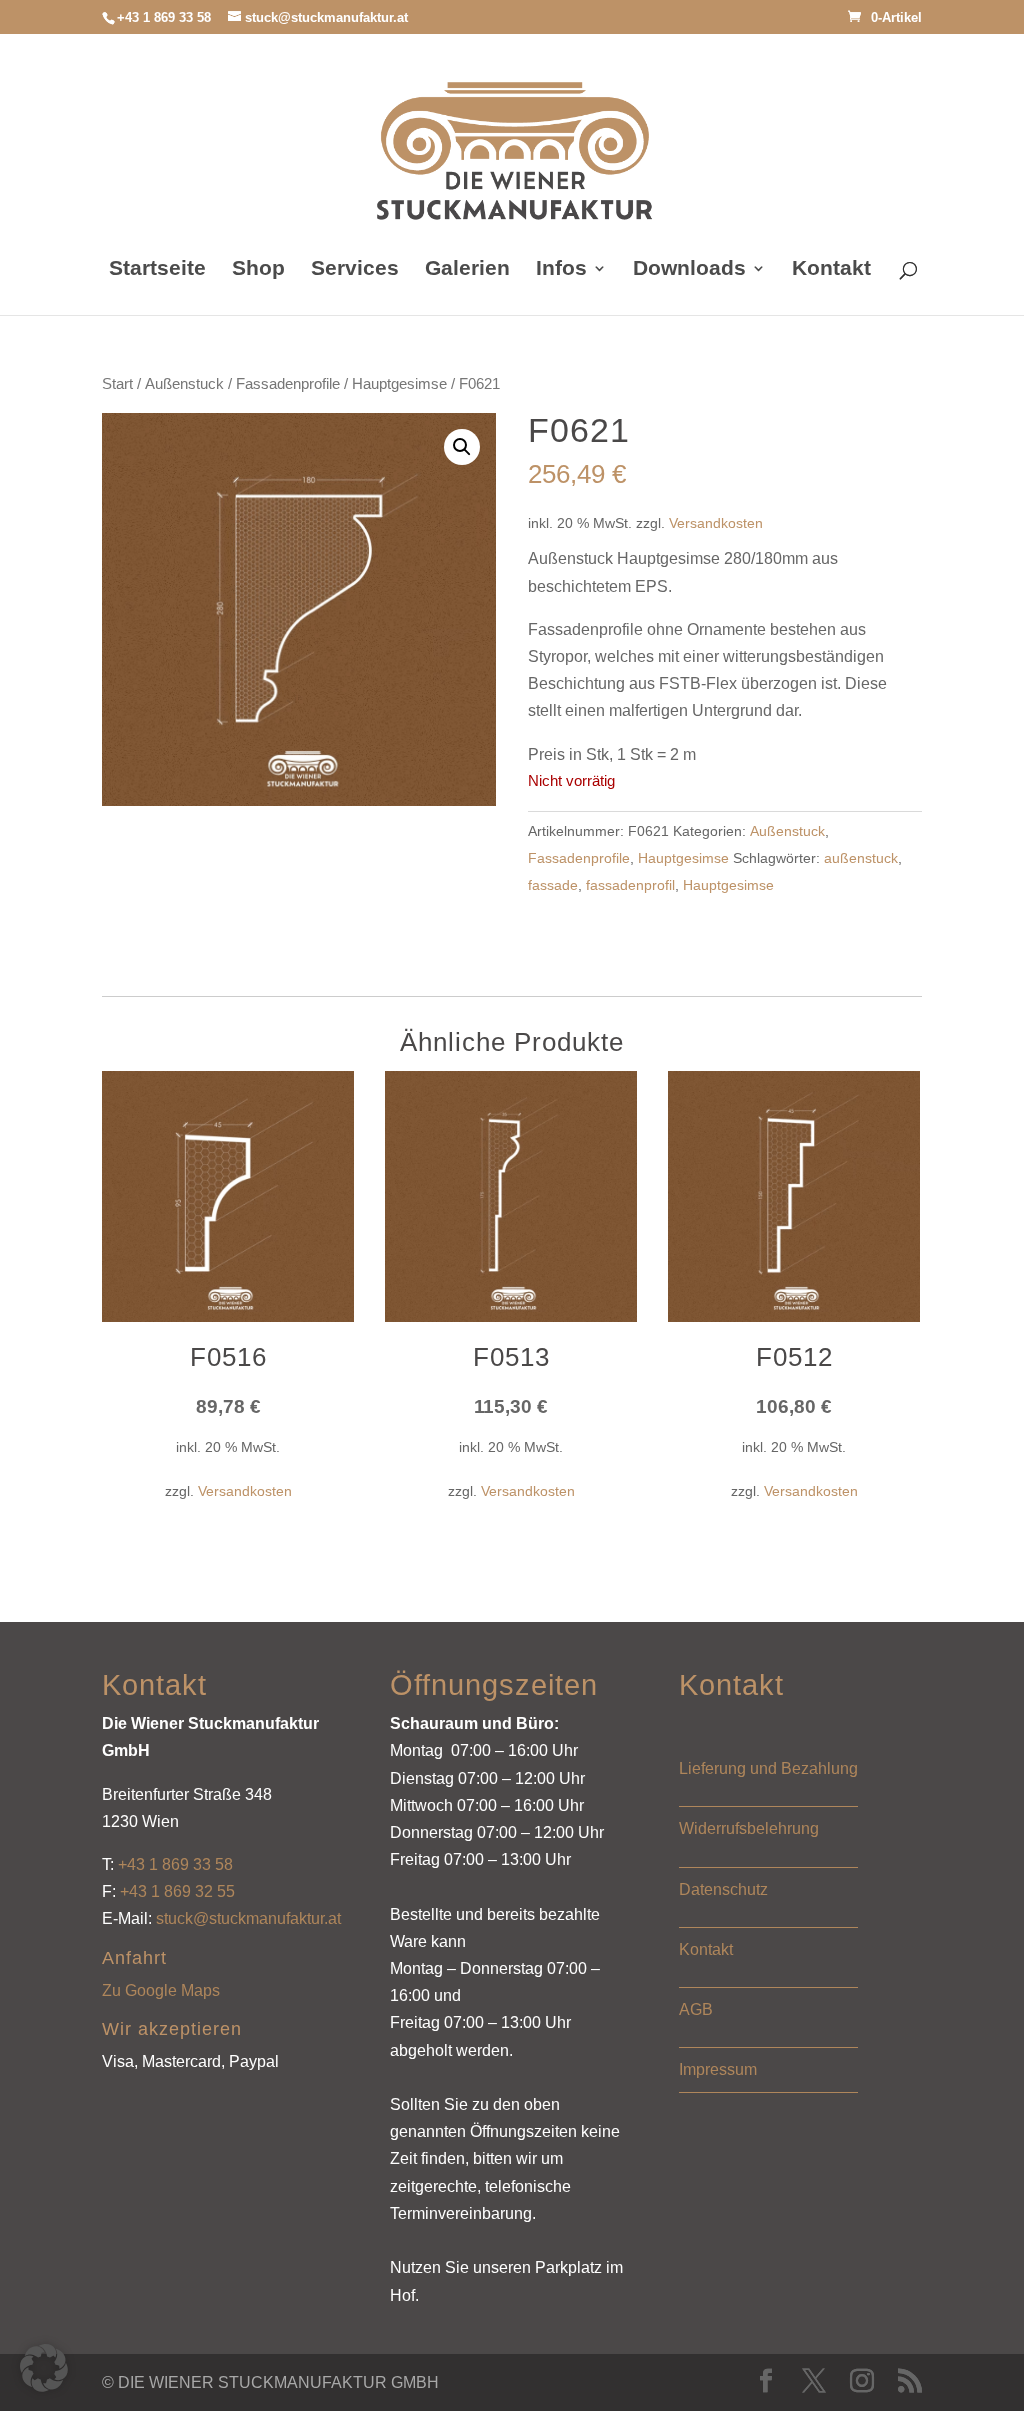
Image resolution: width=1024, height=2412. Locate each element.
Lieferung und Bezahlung (768, 1768)
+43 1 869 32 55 (177, 1891)
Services (355, 270)
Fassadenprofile (288, 384)
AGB (696, 2009)
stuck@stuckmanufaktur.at (248, 1918)
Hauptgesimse (399, 384)
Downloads (689, 270)
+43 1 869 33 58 (175, 1864)
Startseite (157, 270)
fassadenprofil (630, 885)
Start (117, 384)
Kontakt (831, 270)
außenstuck (861, 858)
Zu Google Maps (161, 1990)
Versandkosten (716, 523)
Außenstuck (184, 384)
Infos (561, 270)
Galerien (467, 270)
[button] (462, 447)
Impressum (718, 2069)
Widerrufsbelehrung (749, 1828)
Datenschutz (723, 1889)
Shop (258, 270)
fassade (553, 885)
